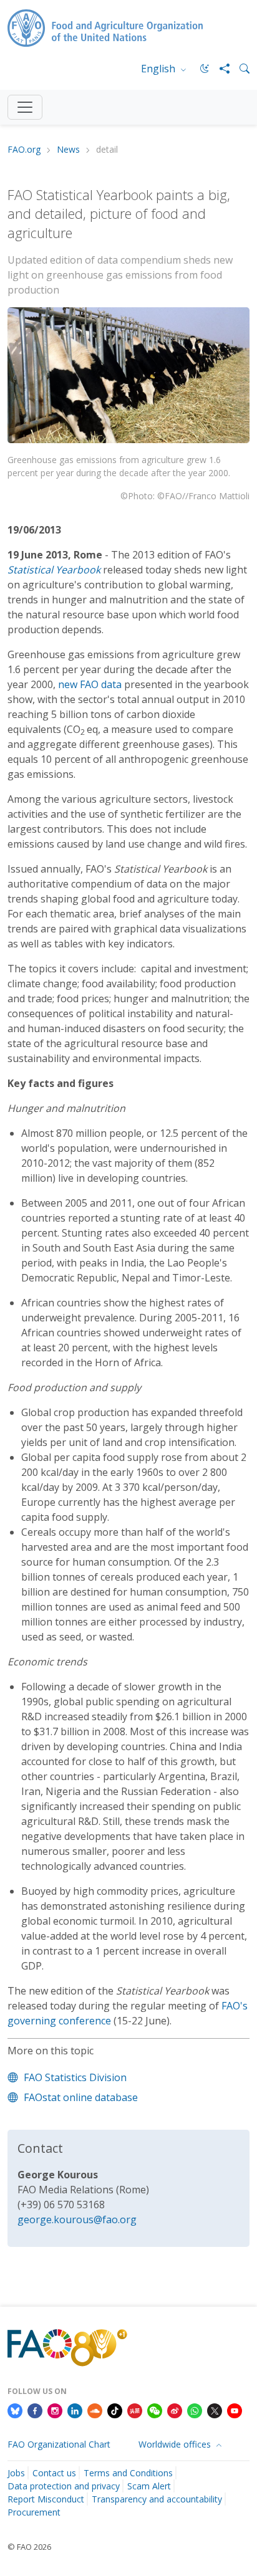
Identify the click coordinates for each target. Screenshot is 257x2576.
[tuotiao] (135, 2410)
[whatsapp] (195, 2410)
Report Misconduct (46, 2499)
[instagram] (55, 2410)
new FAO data (90, 684)
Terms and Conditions (128, 2473)
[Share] (220, 69)
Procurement (34, 2512)
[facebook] (35, 2410)
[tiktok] (115, 2410)
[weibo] (175, 2410)
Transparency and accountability (157, 2499)
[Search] (240, 69)
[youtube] (235, 2410)
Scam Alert (149, 2486)
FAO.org (24, 150)
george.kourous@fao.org (77, 2219)
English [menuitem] (159, 69)
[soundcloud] (95, 2410)
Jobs (16, 2473)
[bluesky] (15, 2410)
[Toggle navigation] (25, 107)
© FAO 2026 (29, 2547)
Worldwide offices (176, 2444)
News (68, 150)
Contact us (54, 2473)
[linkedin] (75, 2410)
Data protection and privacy (64, 2486)
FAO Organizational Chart (59, 2444)
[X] (215, 2410)
